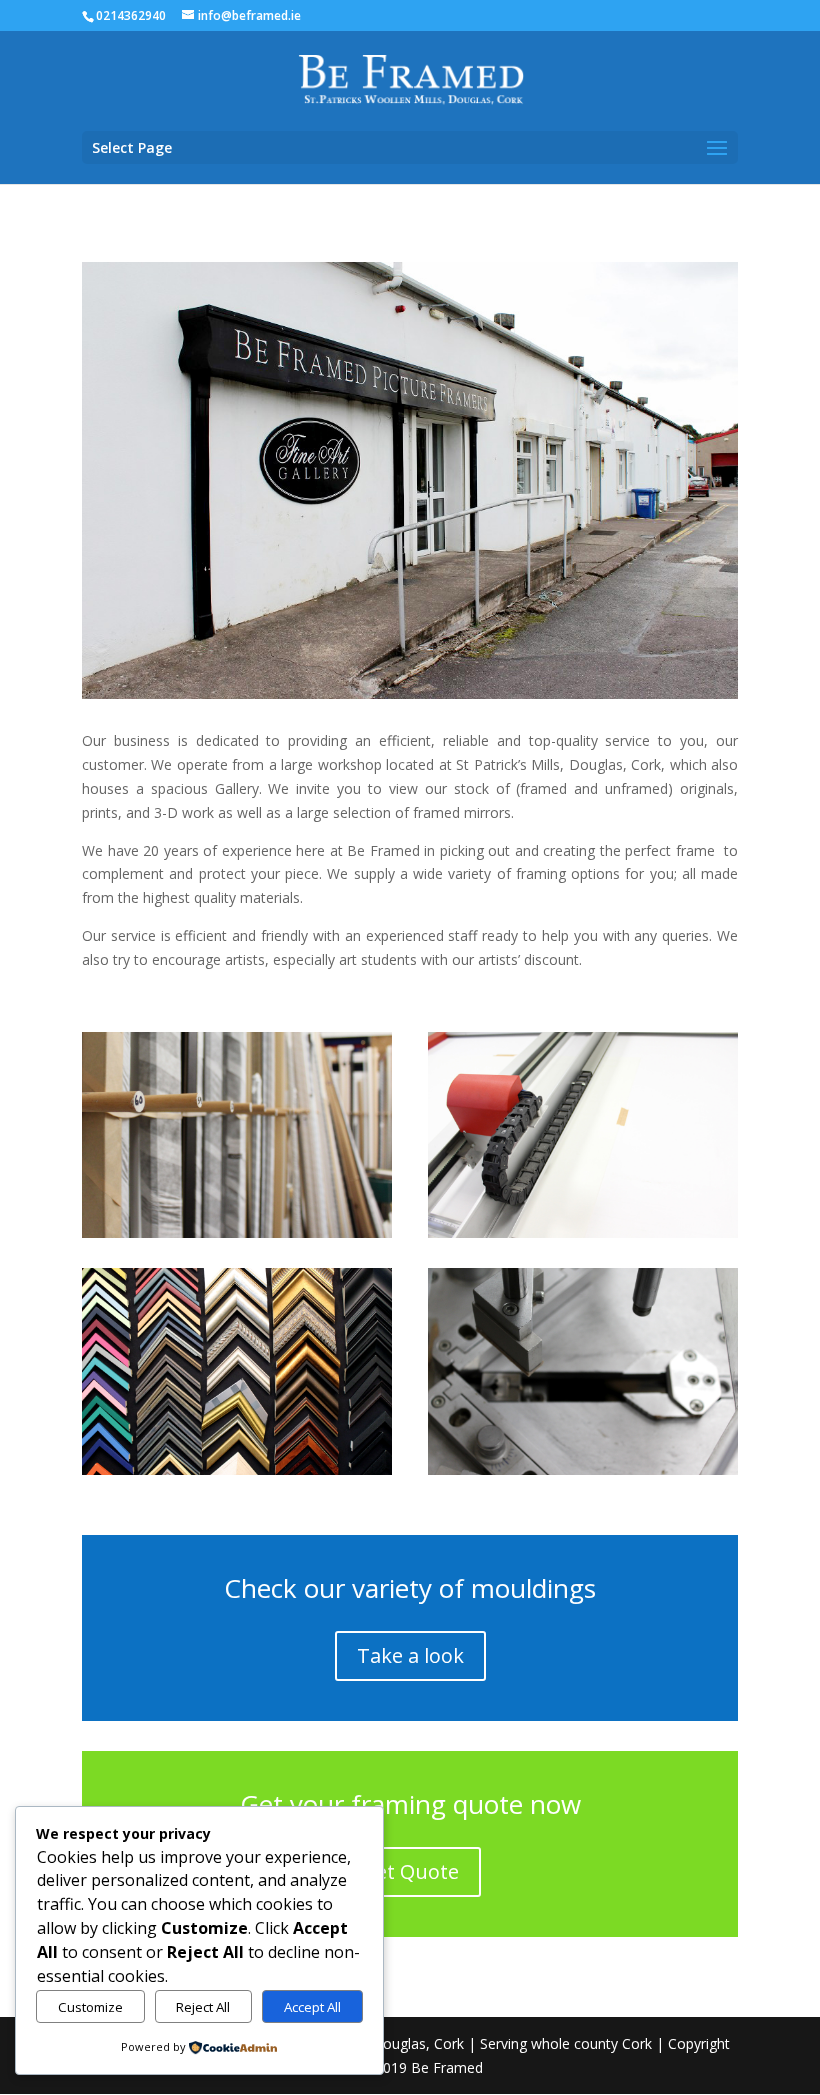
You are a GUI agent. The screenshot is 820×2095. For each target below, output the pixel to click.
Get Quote (410, 1871)
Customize (90, 2007)
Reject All (203, 2007)
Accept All (312, 2007)
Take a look (410, 1655)
